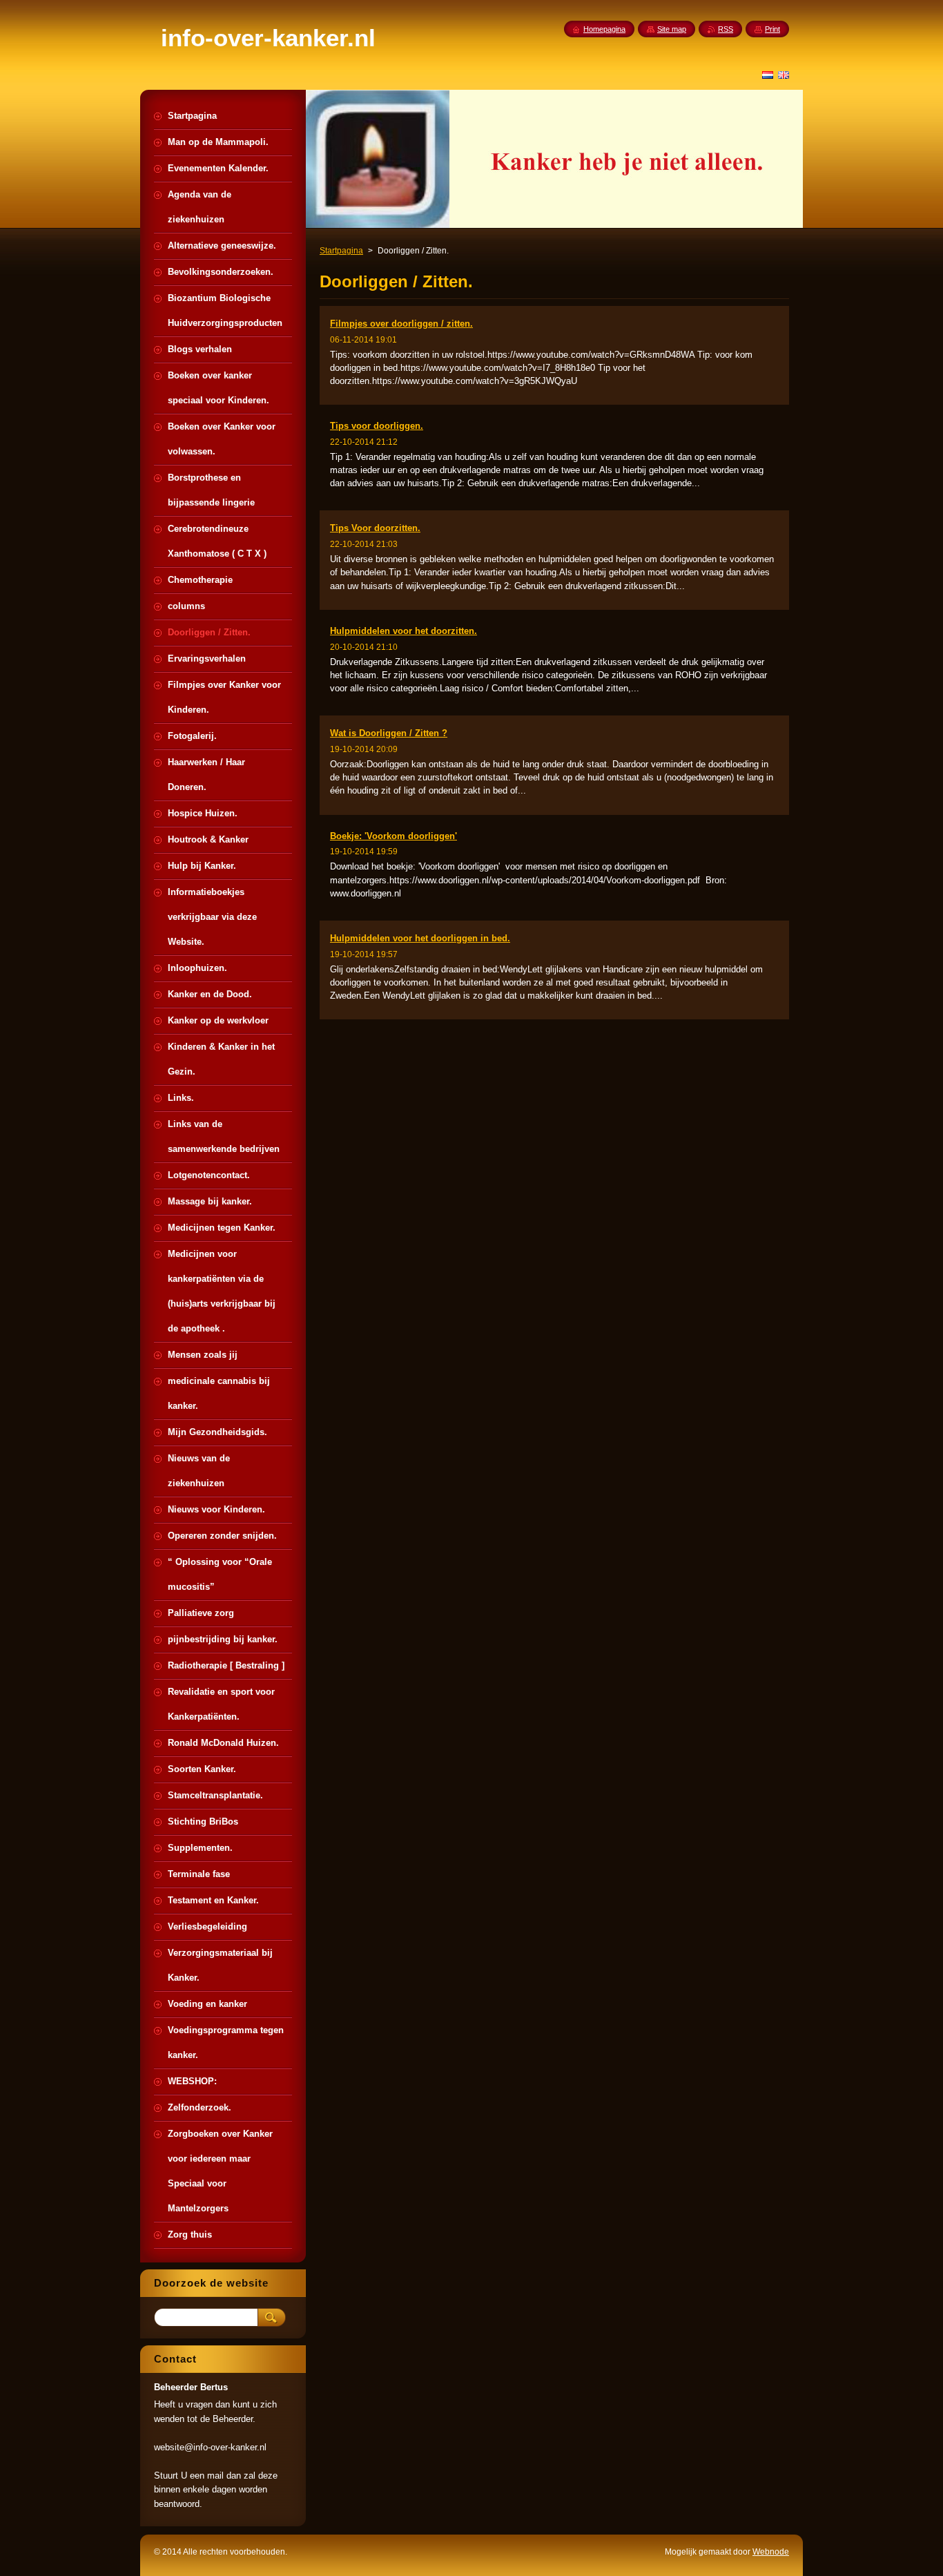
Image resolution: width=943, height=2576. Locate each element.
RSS (726, 29)
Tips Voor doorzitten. (375, 528)
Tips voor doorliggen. (377, 426)
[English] (784, 75)
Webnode (771, 2552)
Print (772, 29)
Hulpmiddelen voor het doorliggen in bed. (420, 938)
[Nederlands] (768, 75)
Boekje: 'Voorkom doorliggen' (393, 836)
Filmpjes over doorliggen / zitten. (401, 324)
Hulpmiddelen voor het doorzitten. (404, 631)
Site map (672, 29)
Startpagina (341, 251)
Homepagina (604, 29)
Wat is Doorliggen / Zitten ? (389, 733)
